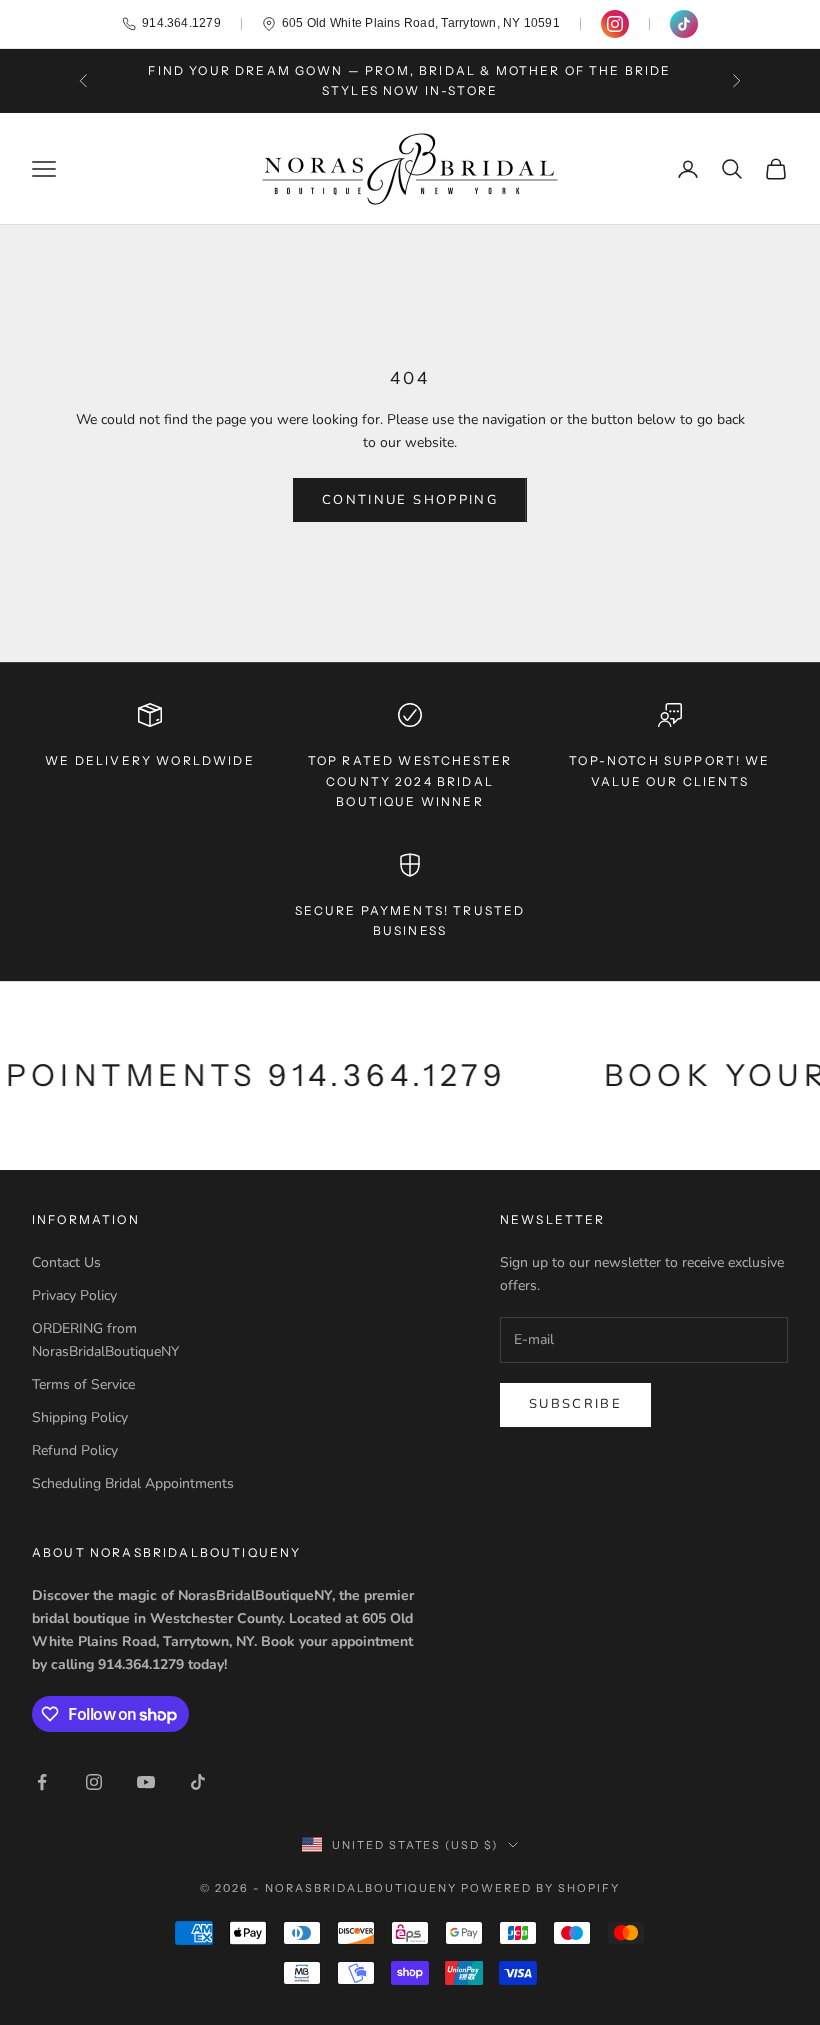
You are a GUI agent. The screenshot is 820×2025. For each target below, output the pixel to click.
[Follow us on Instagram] (615, 24)
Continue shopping (410, 500)
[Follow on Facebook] (42, 1782)
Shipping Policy (80, 1417)
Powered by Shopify (540, 1888)
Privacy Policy (74, 1295)
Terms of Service (83, 1384)
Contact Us (66, 1262)
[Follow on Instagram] (94, 1782)
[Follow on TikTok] (198, 1782)
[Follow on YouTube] (146, 1782)
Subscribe (575, 1404)
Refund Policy (75, 1450)
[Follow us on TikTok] (684, 24)
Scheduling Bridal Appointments (133, 1483)
